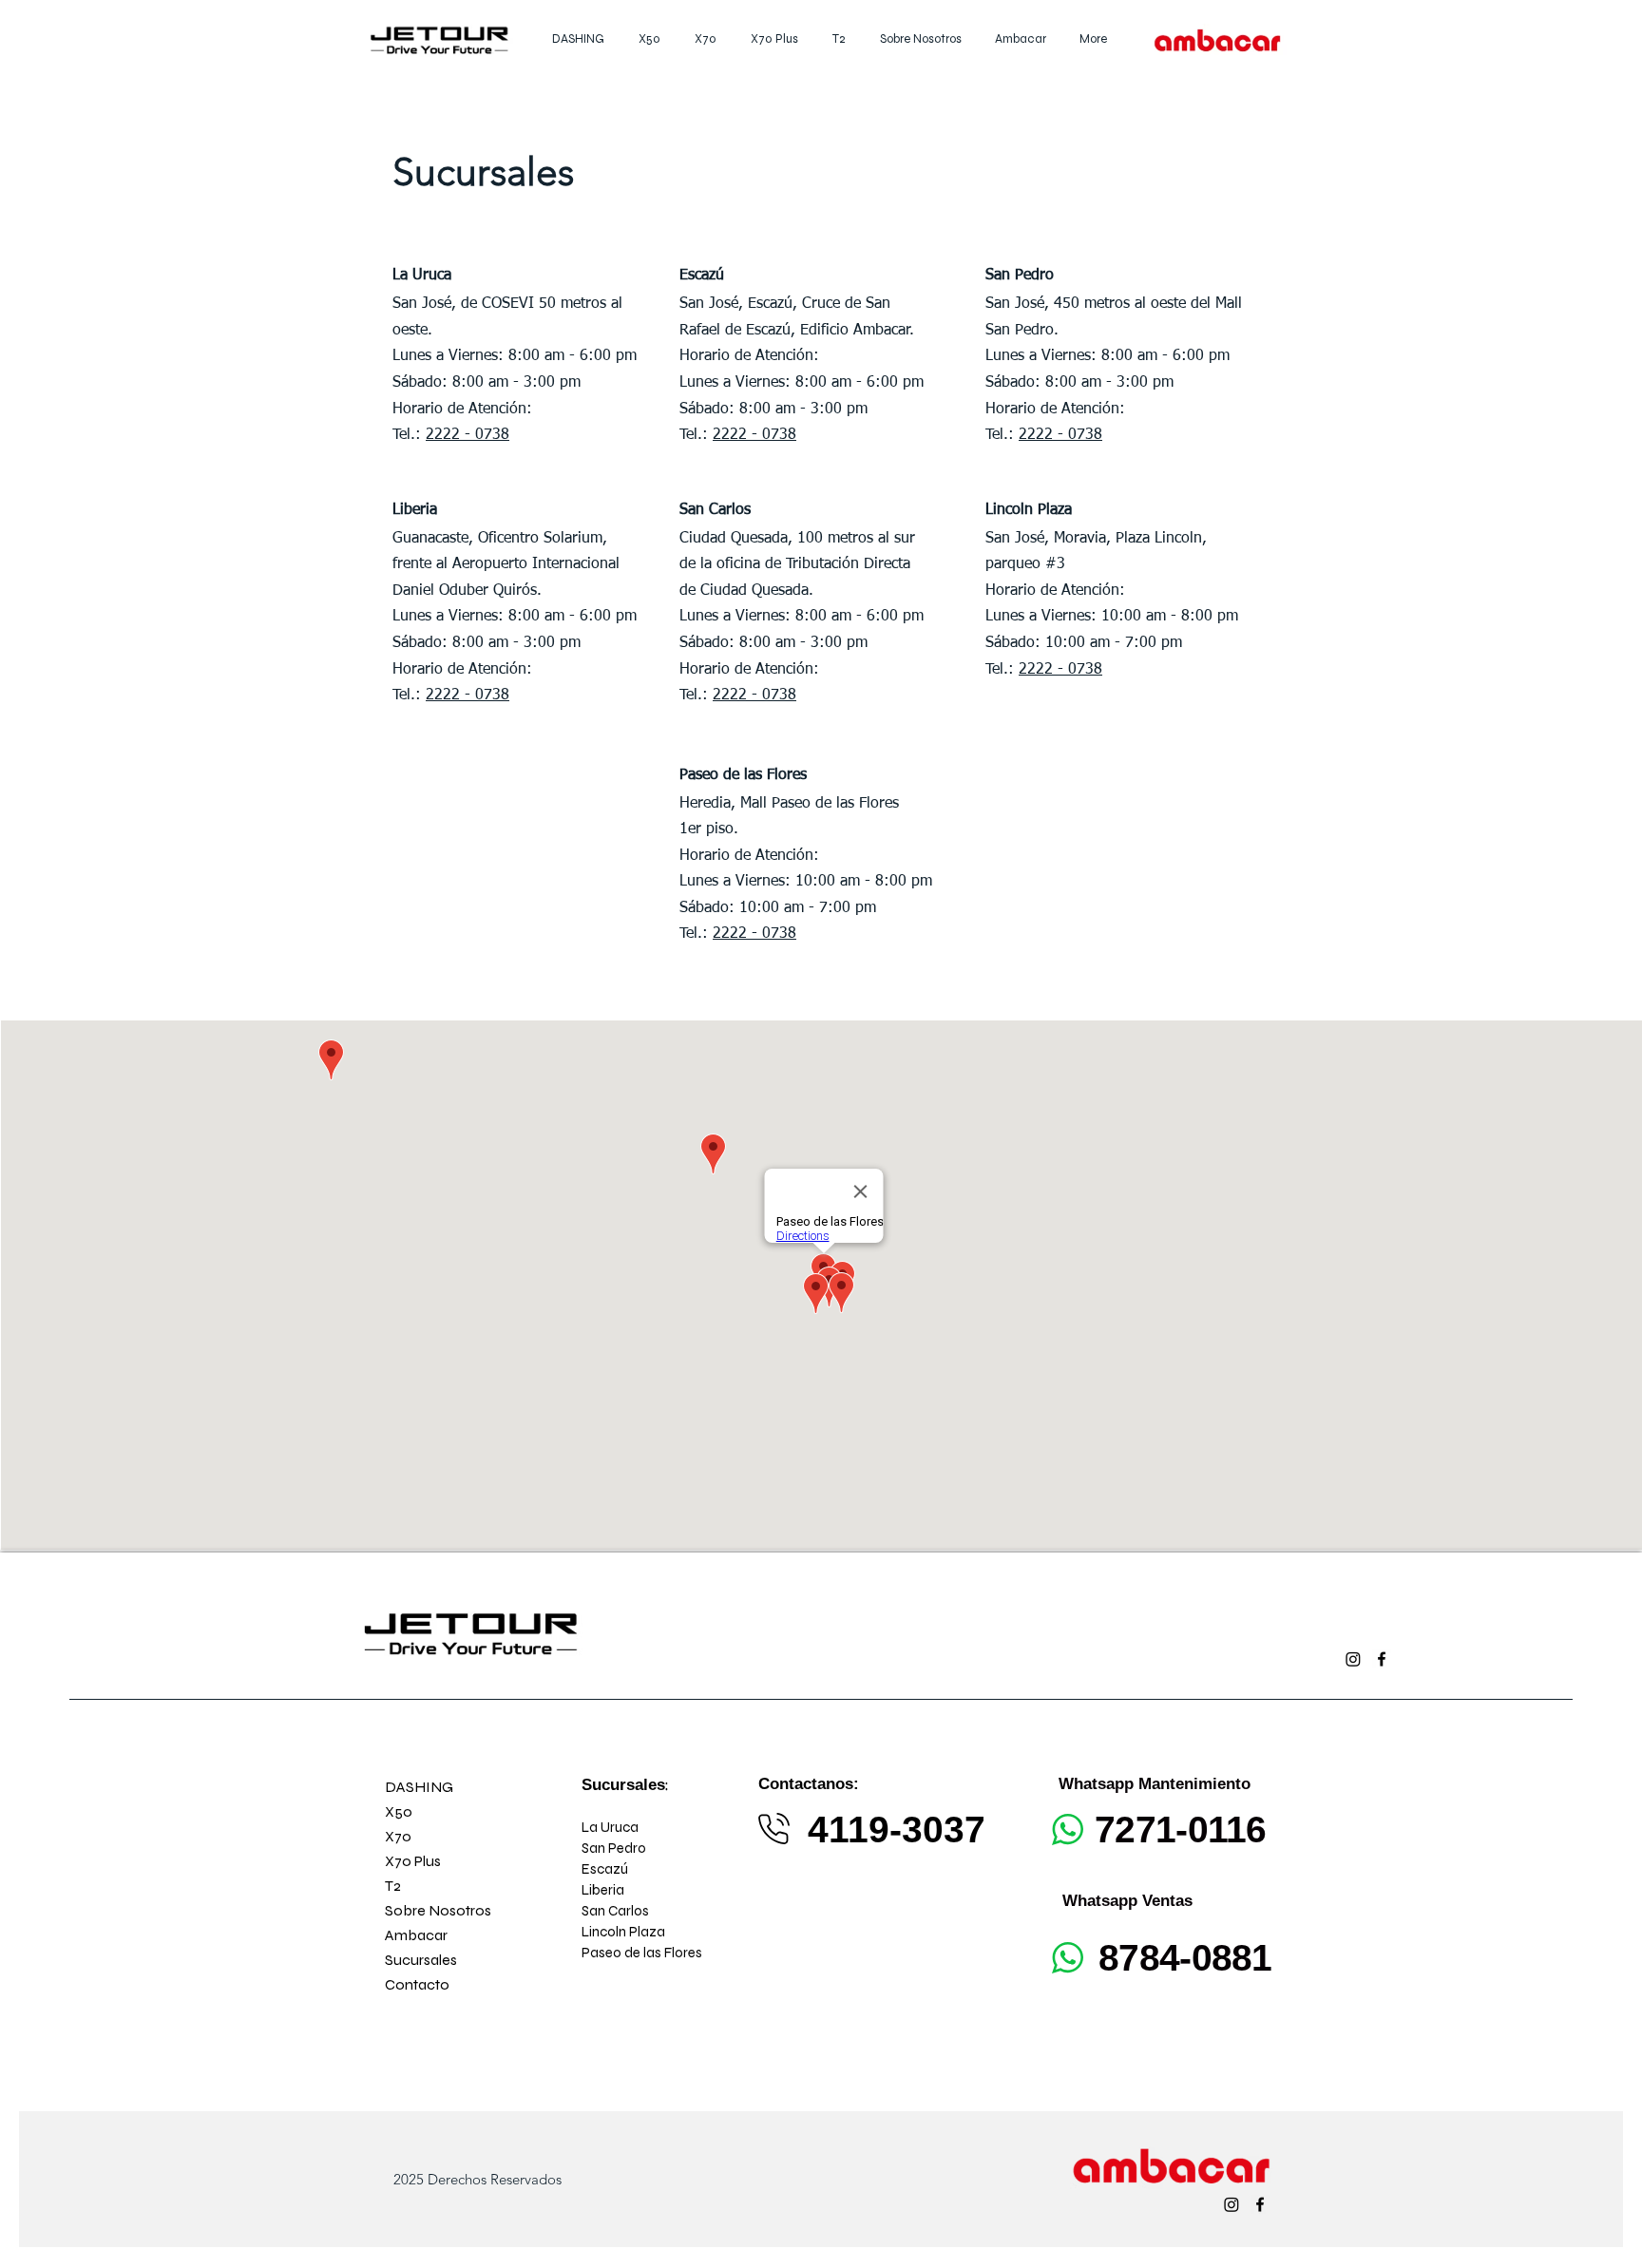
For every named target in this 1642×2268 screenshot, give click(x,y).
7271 (1135, 1830)
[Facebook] (1382, 1659)
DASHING (419, 1787)
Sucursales (421, 1960)
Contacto (417, 1984)
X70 (398, 1836)
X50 (399, 1811)
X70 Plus (413, 1861)
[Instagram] (1353, 1659)
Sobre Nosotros (438, 1910)
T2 (393, 1886)
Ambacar (416, 1935)
